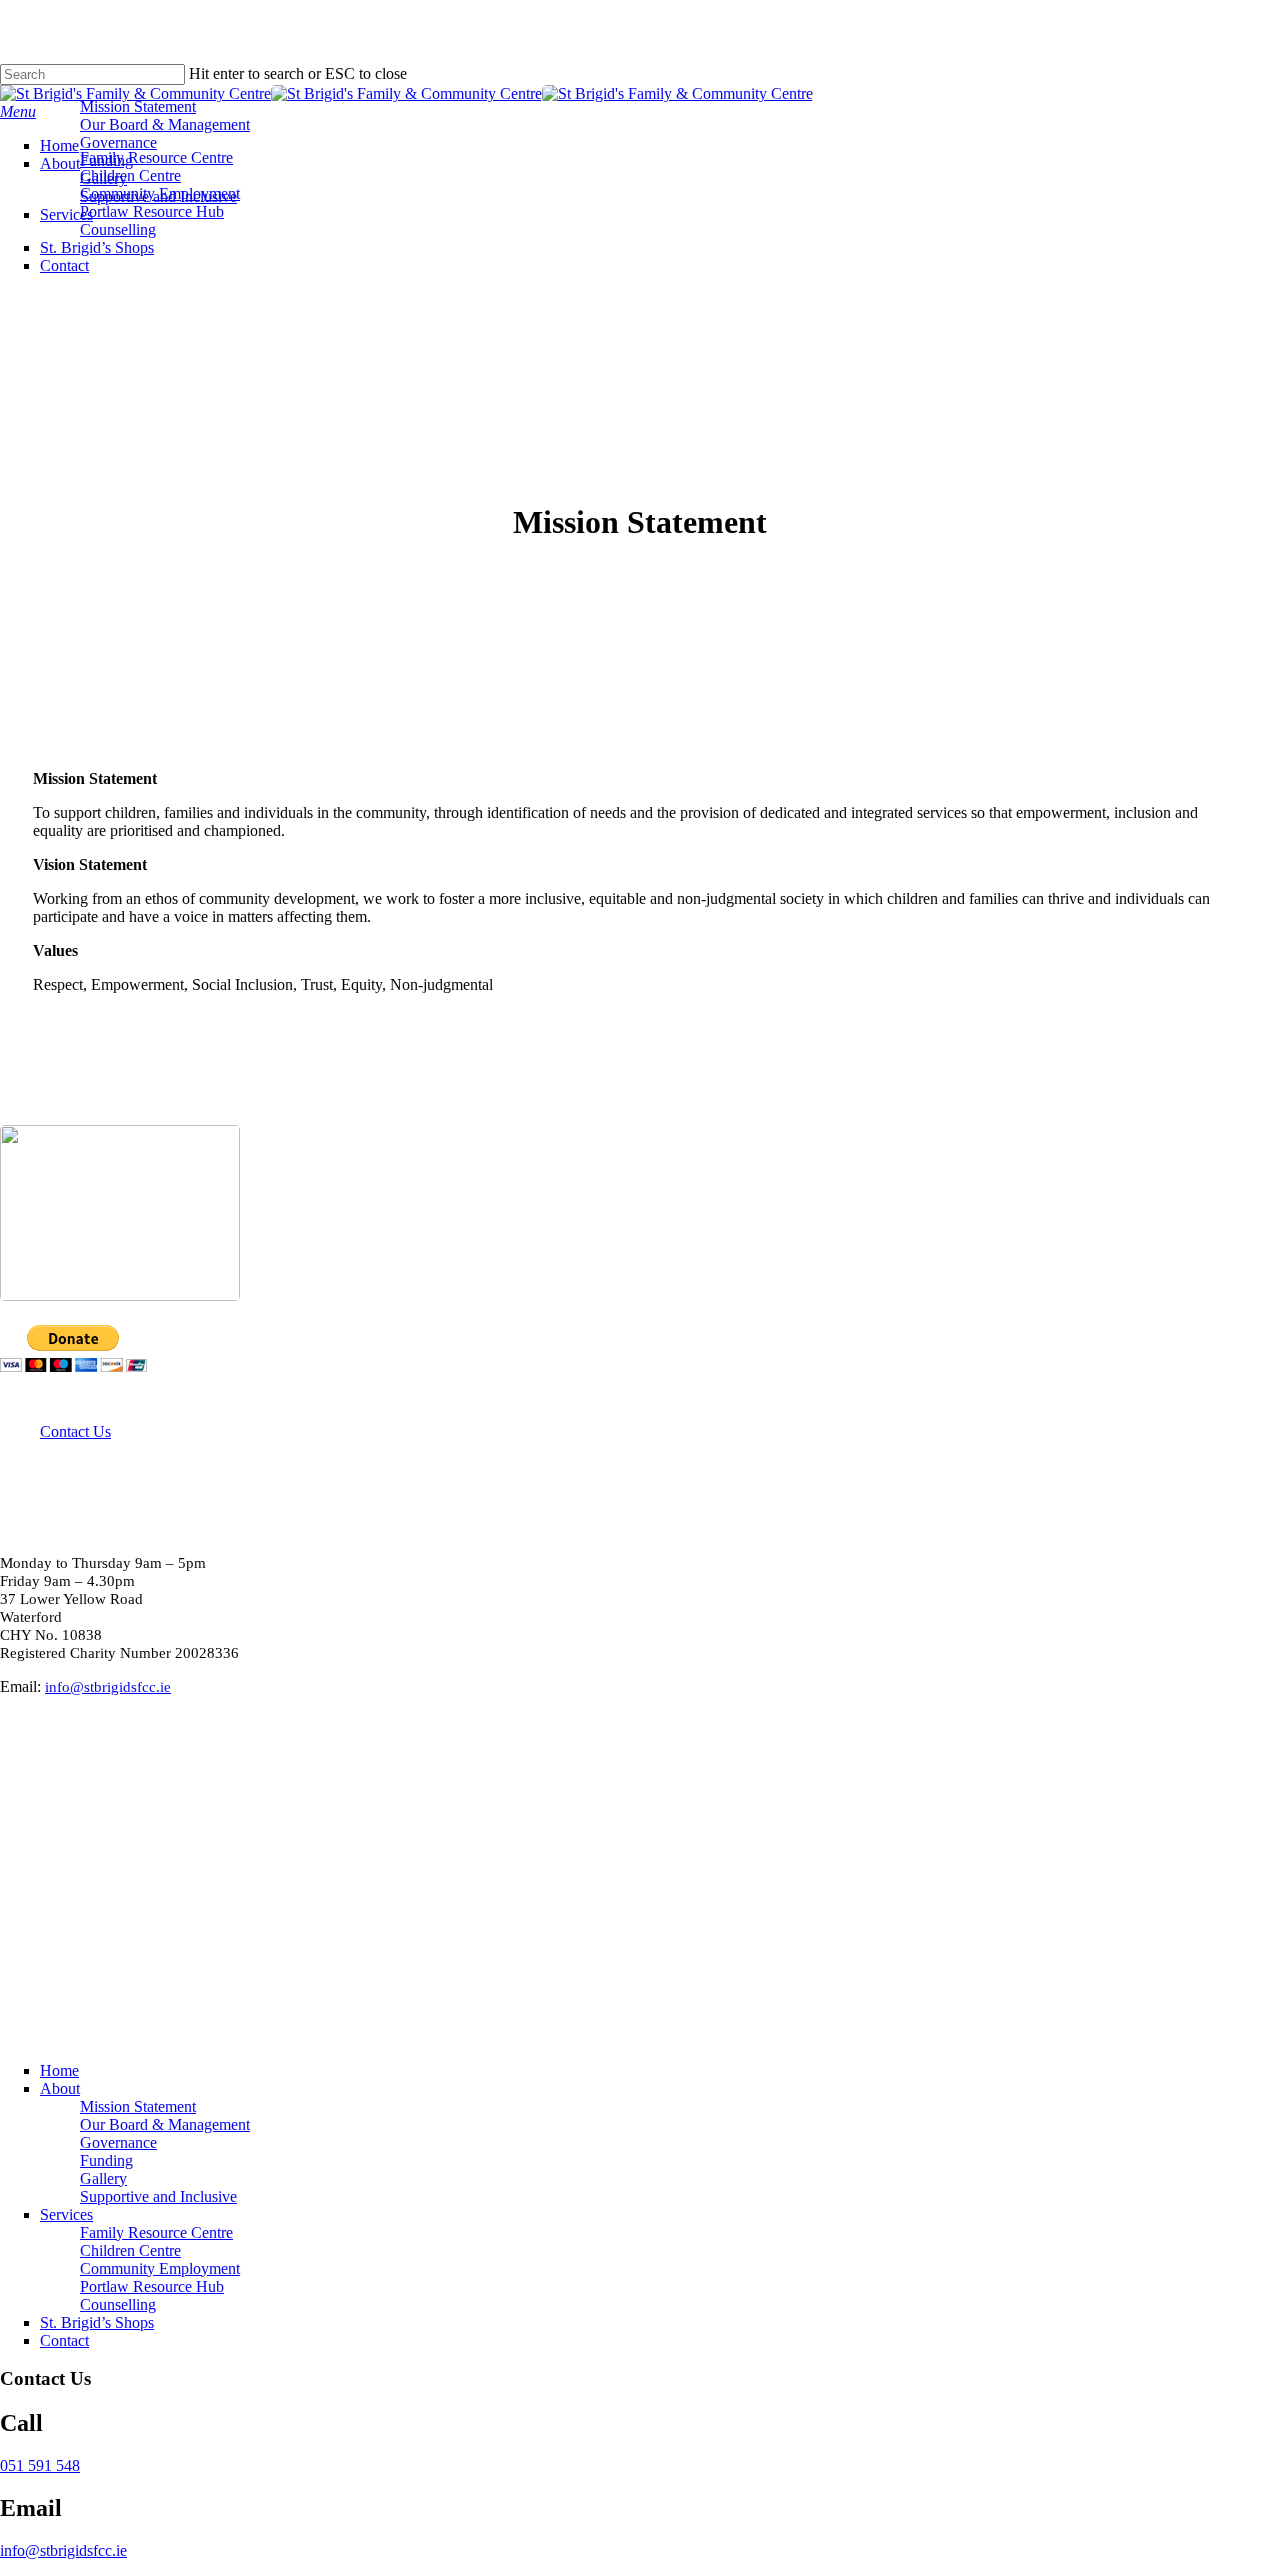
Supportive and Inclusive (158, 2196)
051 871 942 (40, 1847)
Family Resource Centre (156, 2232)
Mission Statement (138, 2106)
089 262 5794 (44, 1915)
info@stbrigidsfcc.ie (63, 2550)
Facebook (32, 1757)
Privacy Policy (332, 2028)
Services (66, 2214)
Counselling (118, 2304)
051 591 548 (40, 1793)
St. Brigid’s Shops (97, 2322)
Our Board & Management (165, 2124)
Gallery (103, 2178)
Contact (64, 2340)
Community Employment (160, 2268)
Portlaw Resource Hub (152, 2286)
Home (59, 2070)
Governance (118, 2142)
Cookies (465, 2028)
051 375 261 (40, 1739)
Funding (106, 2160)
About (60, 2088)
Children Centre (130, 2250)
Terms (408, 2028)
